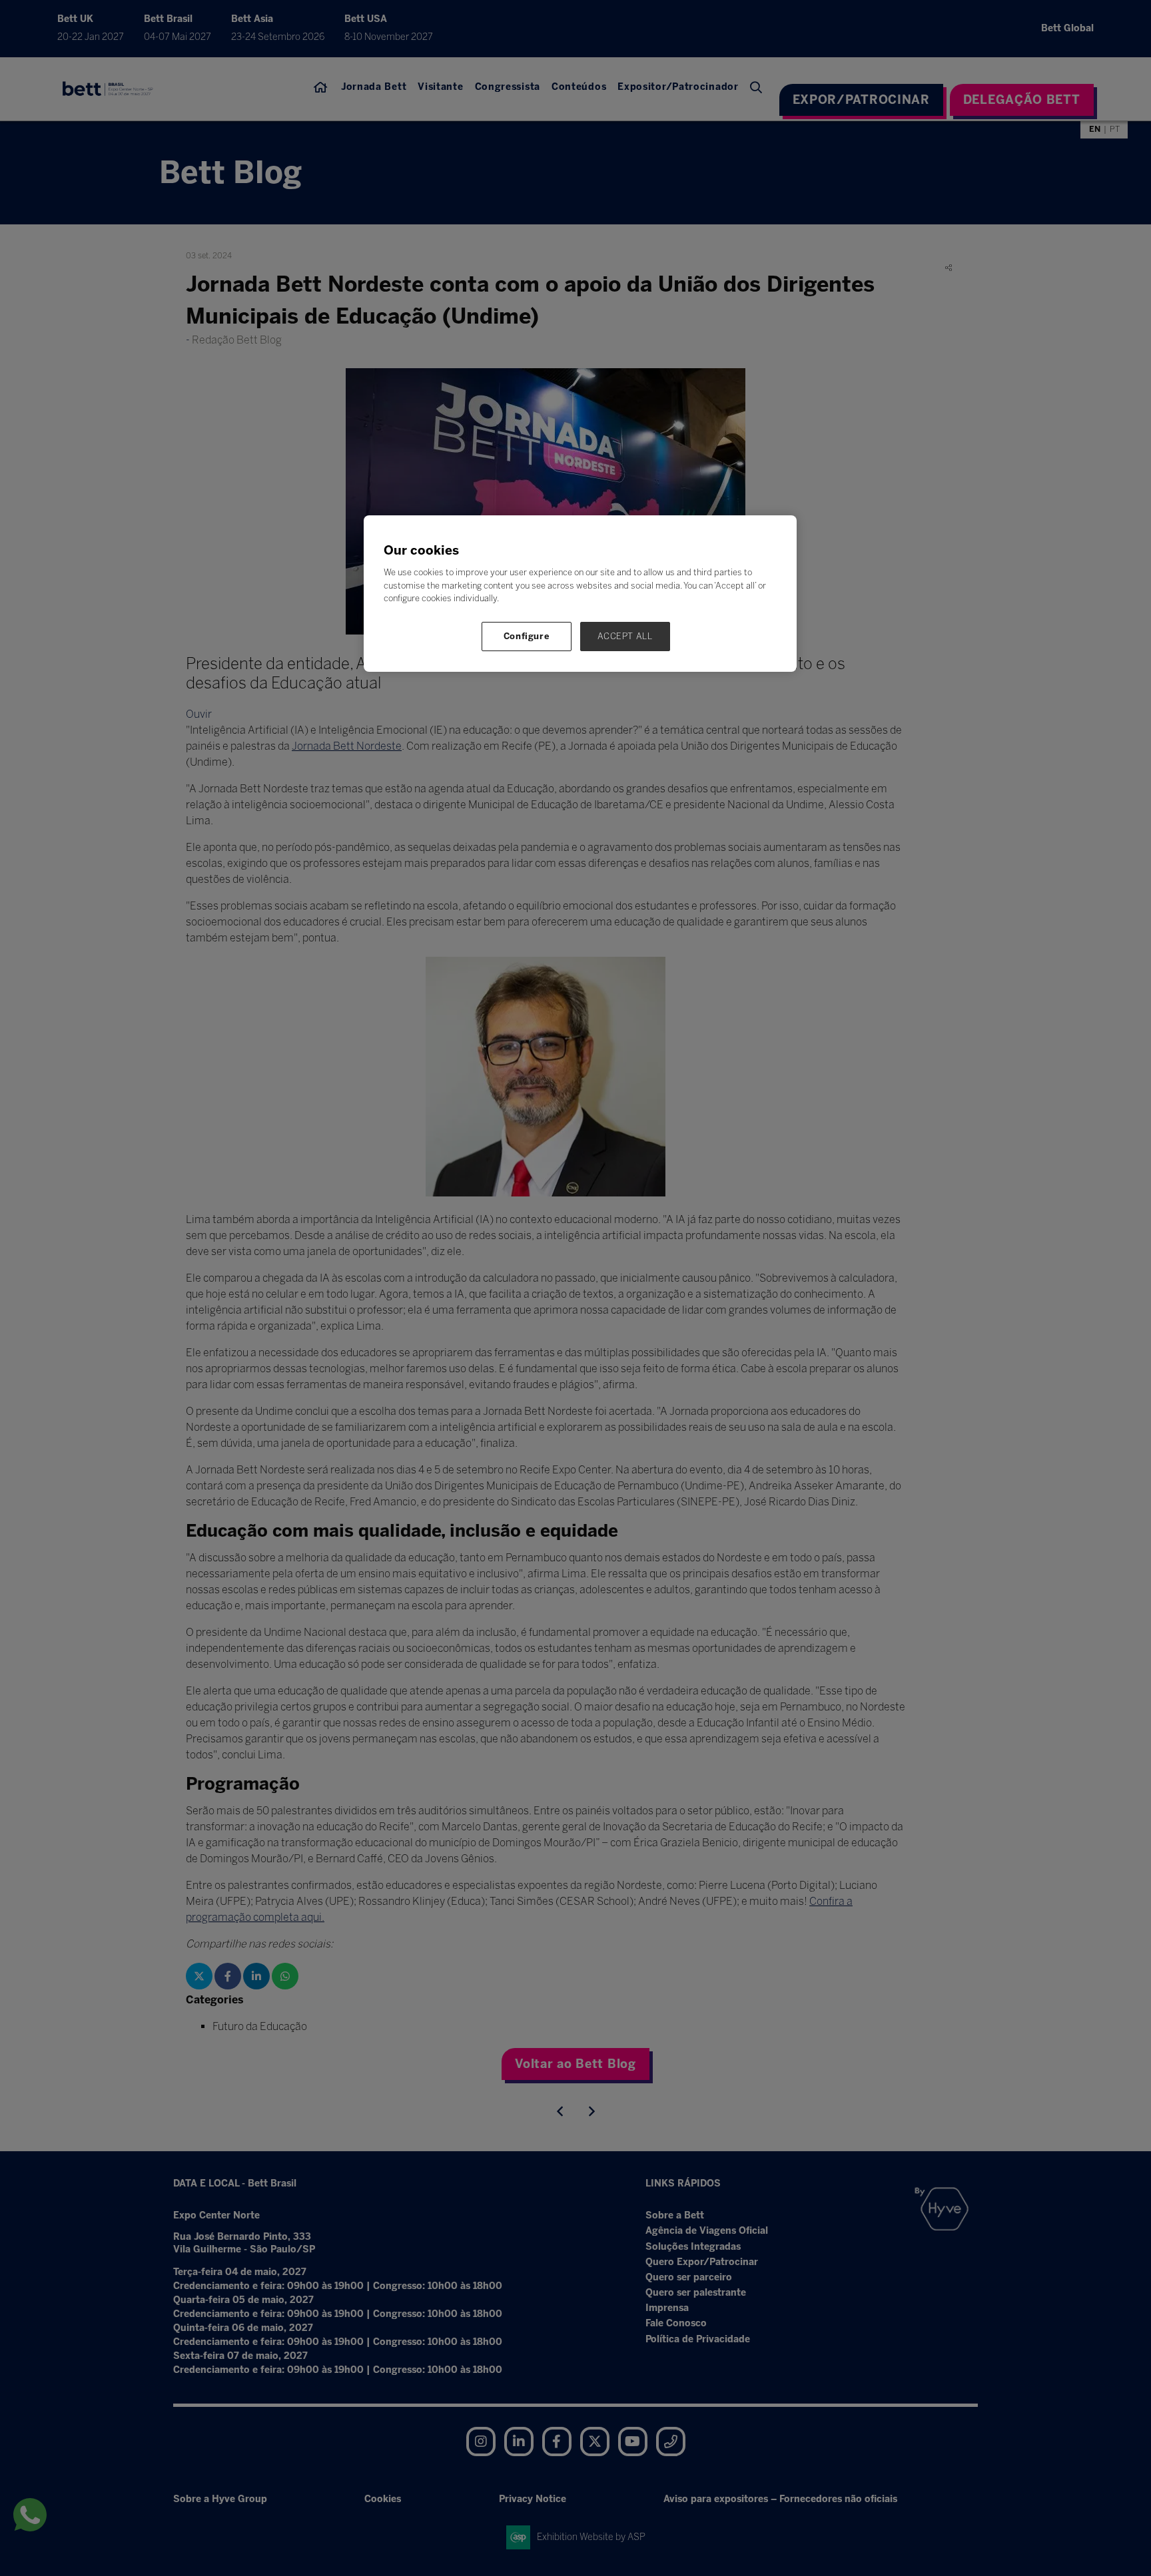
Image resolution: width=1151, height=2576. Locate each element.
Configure (527, 636)
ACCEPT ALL (625, 636)
